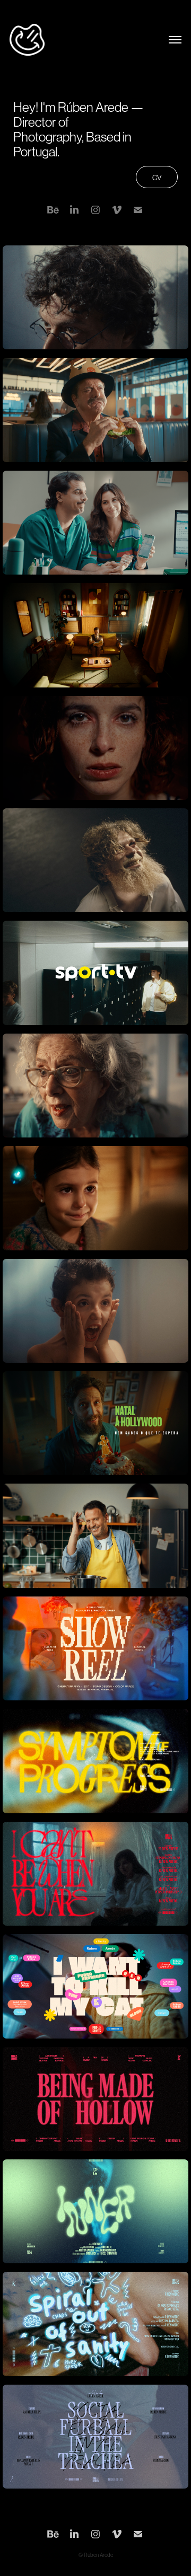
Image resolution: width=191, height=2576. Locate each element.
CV (157, 178)
